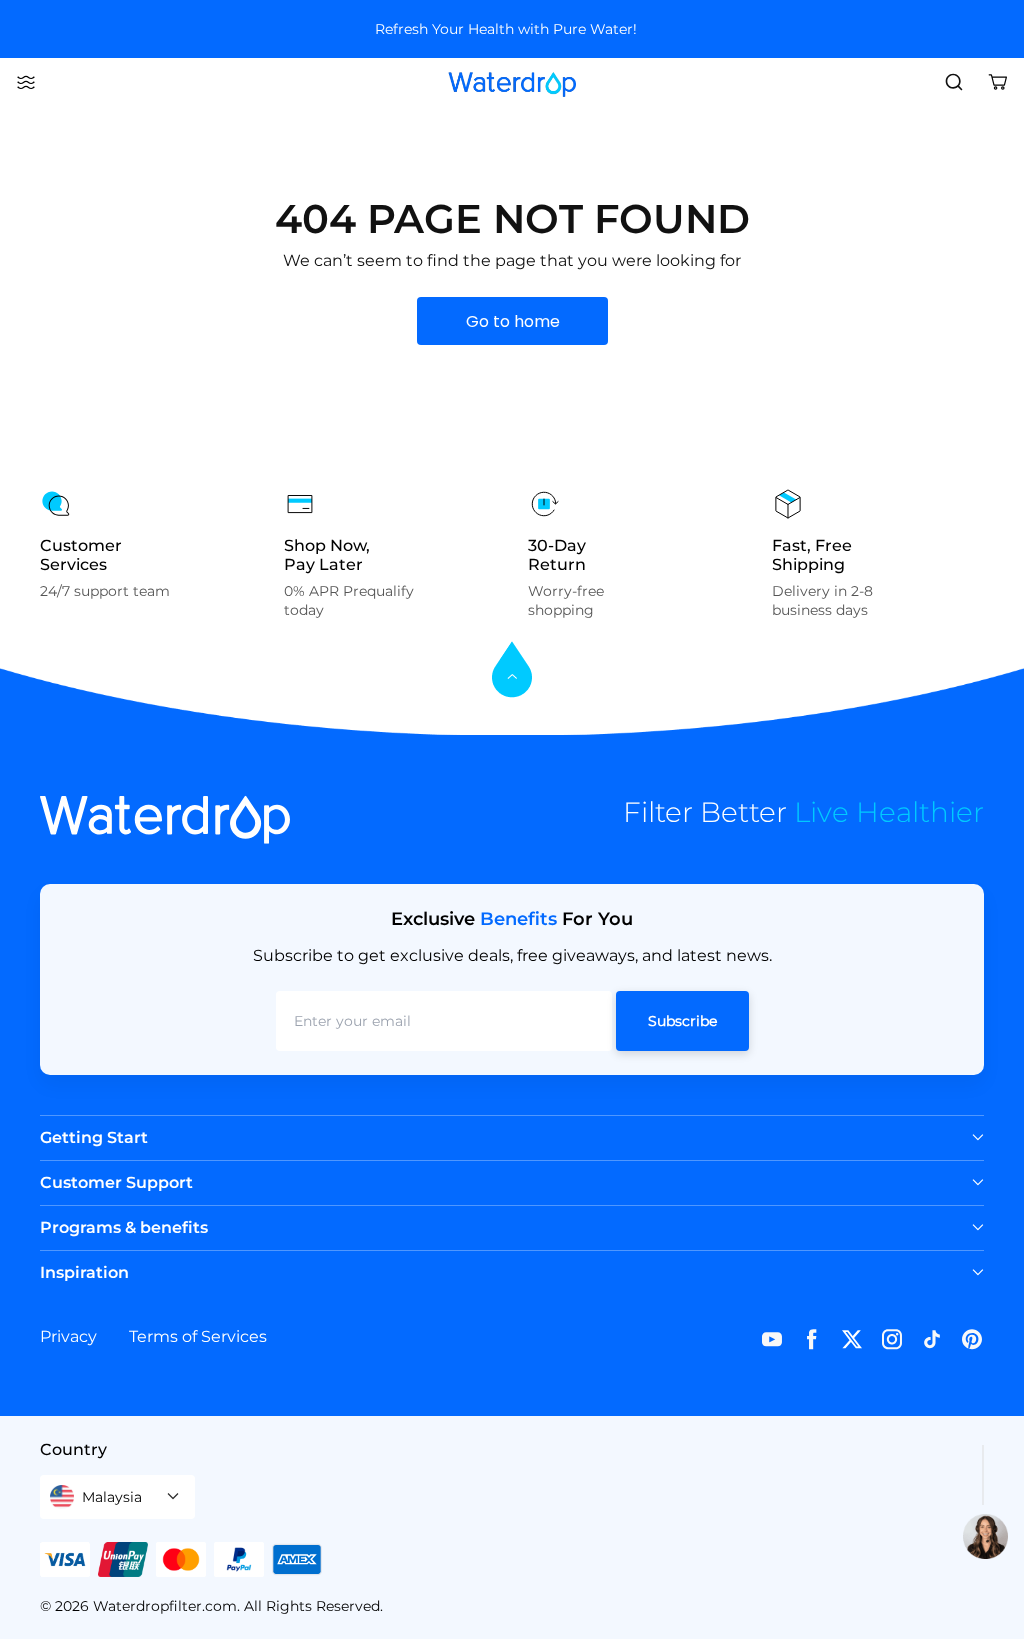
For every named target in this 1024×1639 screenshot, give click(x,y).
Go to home (513, 321)
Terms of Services (198, 1336)
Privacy (68, 1336)
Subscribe (682, 1021)
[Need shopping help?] (985, 1536)
